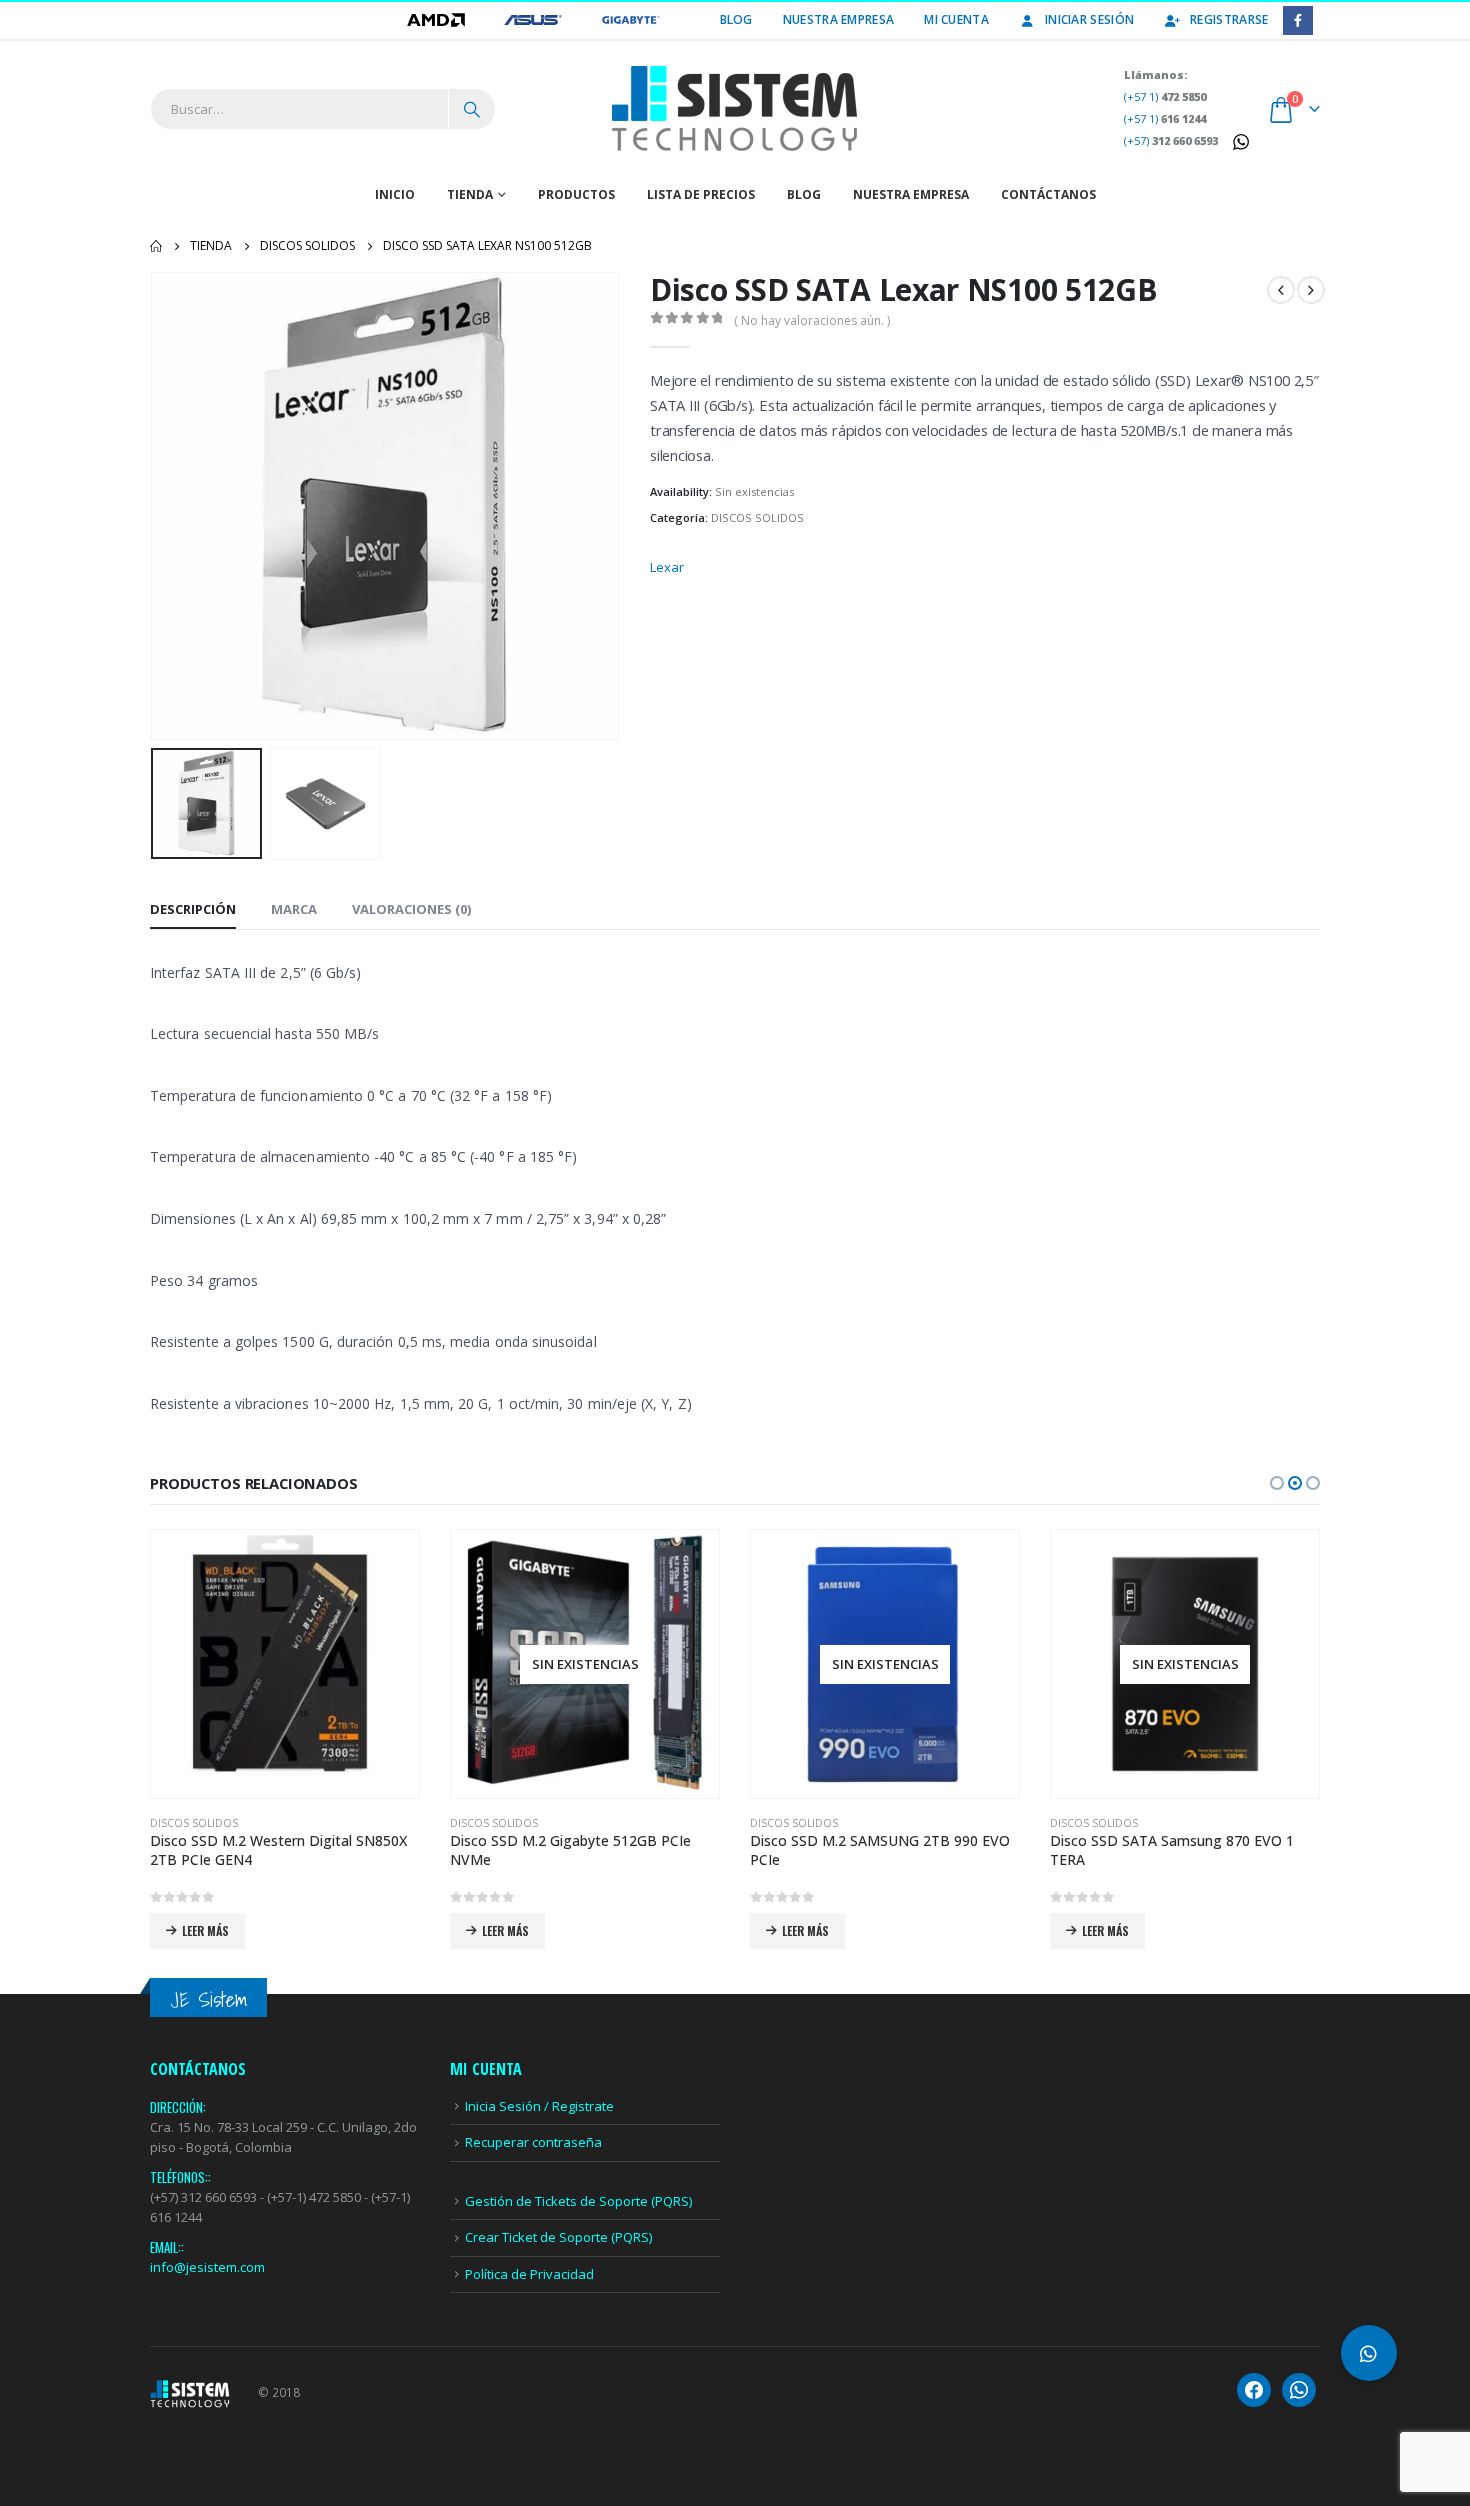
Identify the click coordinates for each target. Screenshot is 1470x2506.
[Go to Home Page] (156, 246)
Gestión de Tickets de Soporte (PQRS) (578, 2201)
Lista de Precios (701, 194)
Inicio (395, 194)
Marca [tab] (294, 909)
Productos (576, 194)
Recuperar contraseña (533, 2142)
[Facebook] (1297, 20)
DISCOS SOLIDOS (757, 517)
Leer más (205, 1930)
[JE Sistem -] (735, 109)
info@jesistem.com (207, 2267)
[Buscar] (472, 109)
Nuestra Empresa (839, 19)
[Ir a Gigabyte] (631, 19)
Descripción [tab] (193, 909)
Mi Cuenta (956, 19)
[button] (155, 506)
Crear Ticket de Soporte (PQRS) (558, 2237)
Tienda (470, 194)
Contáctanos (1048, 194)
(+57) (1171, 140)
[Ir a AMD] (437, 19)
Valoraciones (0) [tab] (411, 909)
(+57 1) (1165, 96)
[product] (285, 1664)
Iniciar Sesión (1089, 19)
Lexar (667, 567)
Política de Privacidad (529, 2274)
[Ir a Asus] (534, 19)
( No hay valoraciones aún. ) (812, 320)
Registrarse (1229, 19)
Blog (736, 19)
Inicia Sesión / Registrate (539, 2106)
